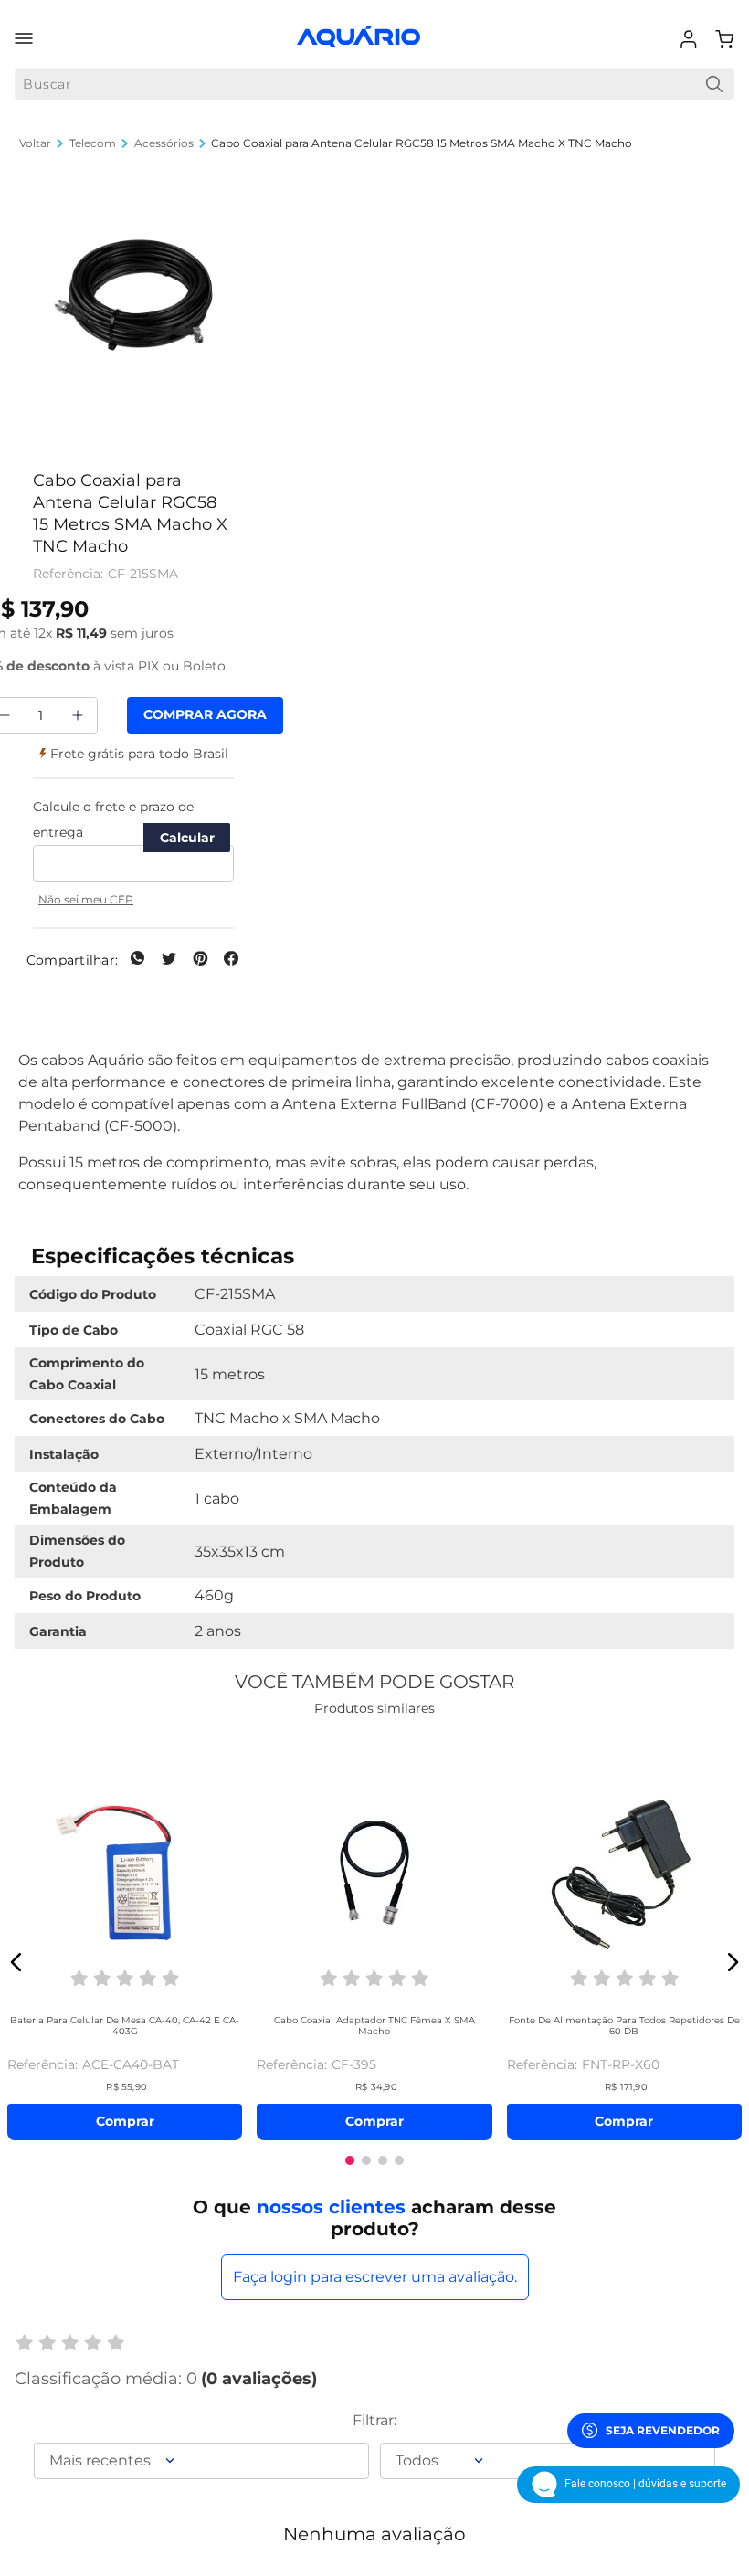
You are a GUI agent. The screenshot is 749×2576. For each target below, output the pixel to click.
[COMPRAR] (205, 715)
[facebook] (231, 960)
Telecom (93, 143)
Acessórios (164, 143)
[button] (133, 297)
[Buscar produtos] (714, 84)
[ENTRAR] (691, 39)
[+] (78, 715)
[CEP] (133, 838)
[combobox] (374, 84)
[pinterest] (200, 960)
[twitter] (169, 960)
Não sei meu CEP (86, 899)
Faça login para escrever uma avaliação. (375, 2277)
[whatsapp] (138, 960)
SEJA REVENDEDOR (663, 2430)
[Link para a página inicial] (35, 143)
